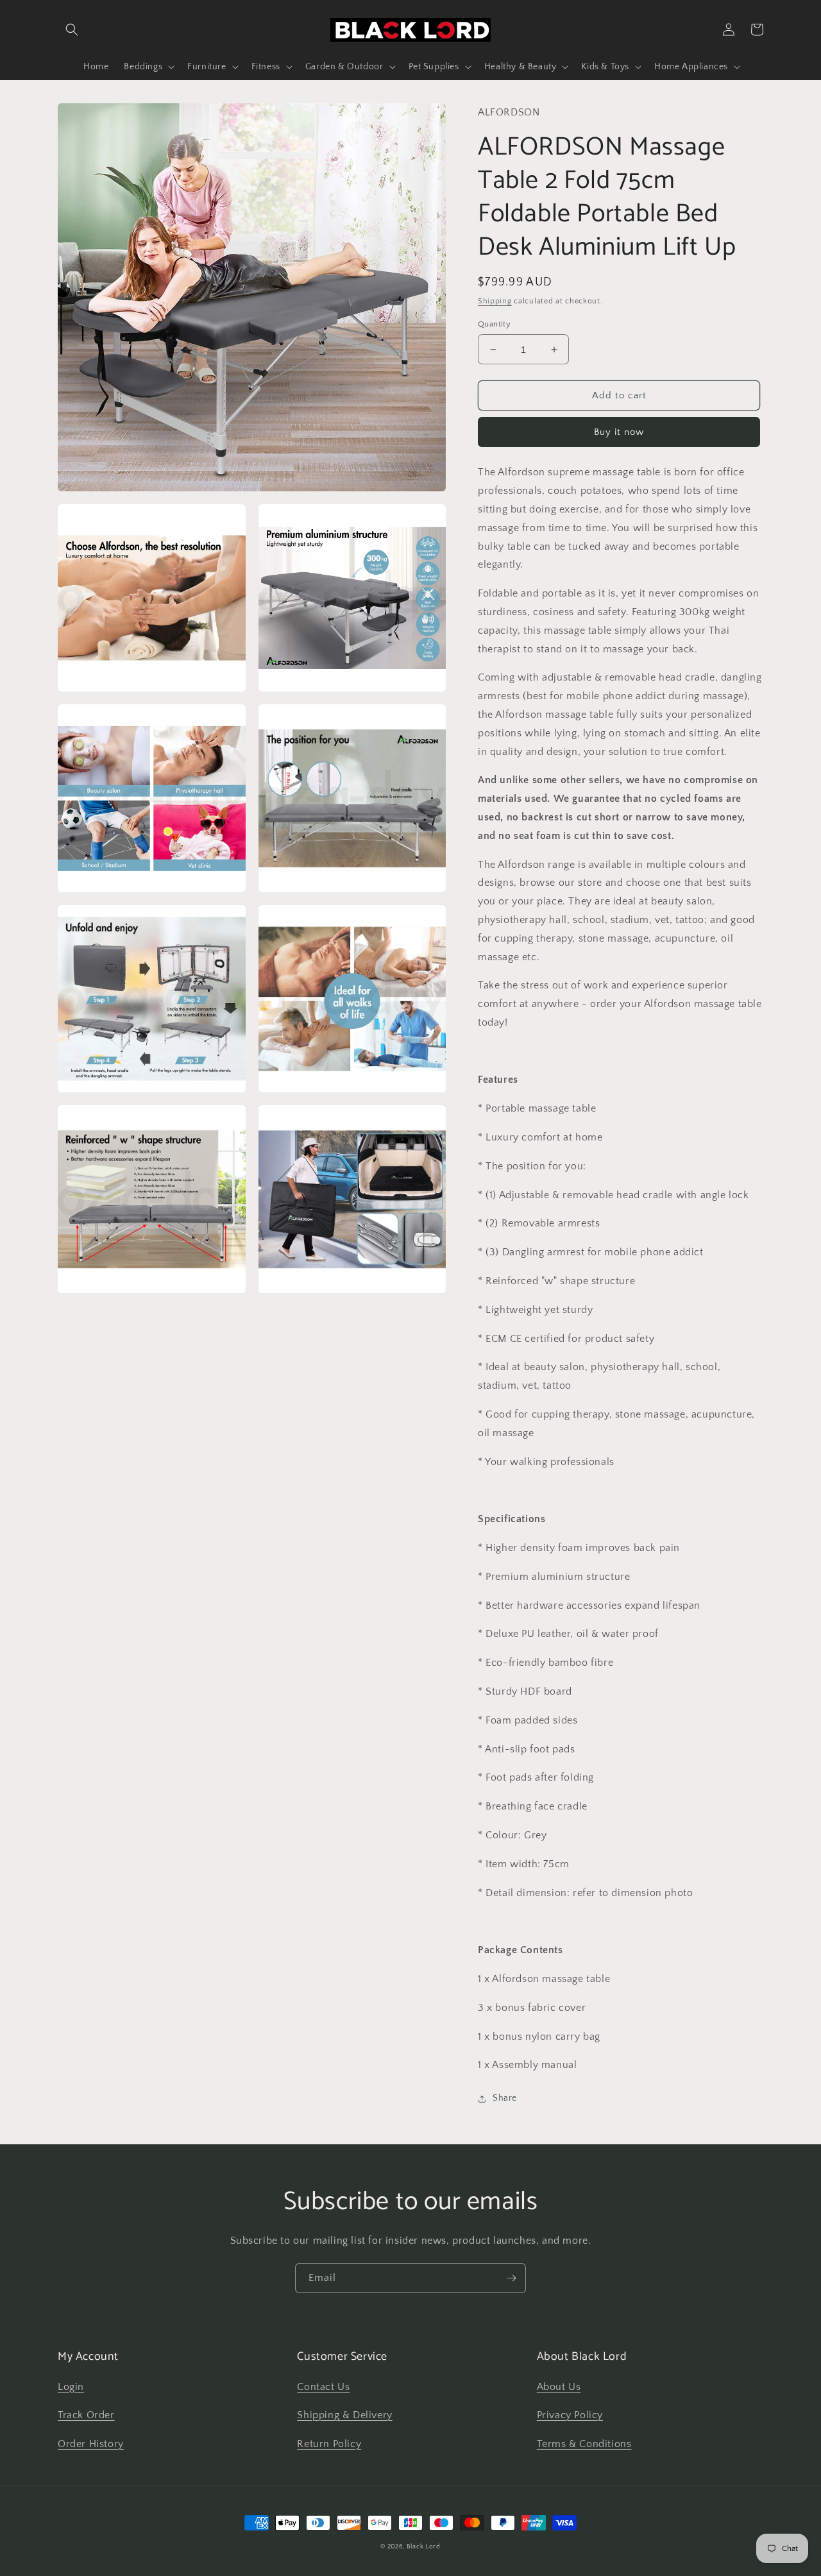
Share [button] (505, 2098)
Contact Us (323, 2387)
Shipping (495, 301)
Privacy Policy (570, 2415)
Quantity (494, 324)
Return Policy (329, 2444)
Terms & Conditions (584, 2444)
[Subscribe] (511, 2278)
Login (71, 2387)
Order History (91, 2444)
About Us (559, 2387)
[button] (72, 30)
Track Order (86, 2415)
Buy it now (619, 432)
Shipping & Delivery (344, 2415)
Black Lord (424, 2547)
